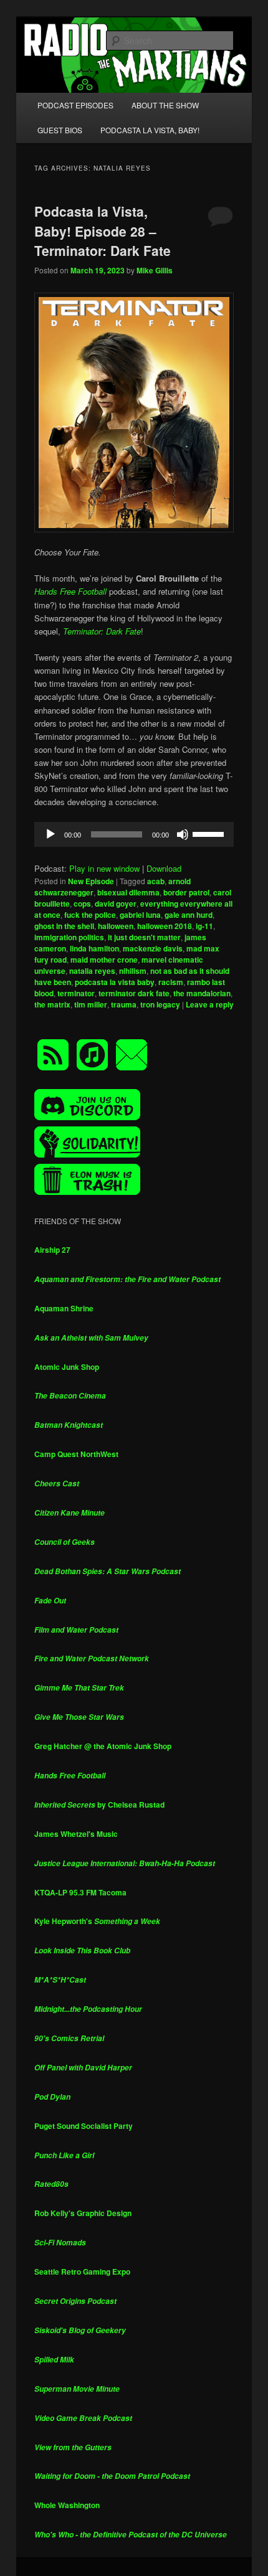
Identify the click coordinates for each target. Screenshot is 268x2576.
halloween (116, 926)
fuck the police (90, 915)
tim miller (91, 1004)
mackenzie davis (153, 948)
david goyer (116, 903)
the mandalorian (202, 993)
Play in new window (104, 868)
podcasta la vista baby (115, 982)
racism (171, 982)
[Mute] (183, 834)
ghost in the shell (64, 926)
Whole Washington (67, 2505)
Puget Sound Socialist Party (84, 2126)
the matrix (52, 1004)
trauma (124, 1004)
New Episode (91, 881)
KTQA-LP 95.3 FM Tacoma (80, 1892)
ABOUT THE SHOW (165, 105)
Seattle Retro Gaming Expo (82, 2272)
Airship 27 (52, 1250)
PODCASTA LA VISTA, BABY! (150, 130)
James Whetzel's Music (76, 1834)
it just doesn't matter (144, 937)
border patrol (186, 892)
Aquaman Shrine (64, 1308)
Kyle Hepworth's (97, 1921)
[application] (134, 834)
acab (156, 881)
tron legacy (160, 1004)
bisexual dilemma (128, 892)
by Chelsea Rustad (99, 1805)
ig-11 (204, 926)
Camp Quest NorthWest (76, 1454)
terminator (76, 993)
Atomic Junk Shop (67, 1367)
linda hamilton (94, 948)
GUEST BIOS (60, 130)
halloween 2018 (165, 926)
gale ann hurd (189, 915)
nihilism (133, 971)
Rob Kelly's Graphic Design (83, 2213)
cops (82, 903)
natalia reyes (92, 971)
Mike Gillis (155, 270)
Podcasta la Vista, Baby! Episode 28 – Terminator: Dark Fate (103, 231)
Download (164, 868)
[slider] (210, 833)
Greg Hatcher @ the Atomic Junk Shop (103, 1746)
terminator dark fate (134, 993)
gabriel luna (140, 915)
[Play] (50, 834)
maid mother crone (104, 960)
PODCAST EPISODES (75, 105)
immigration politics (69, 937)
